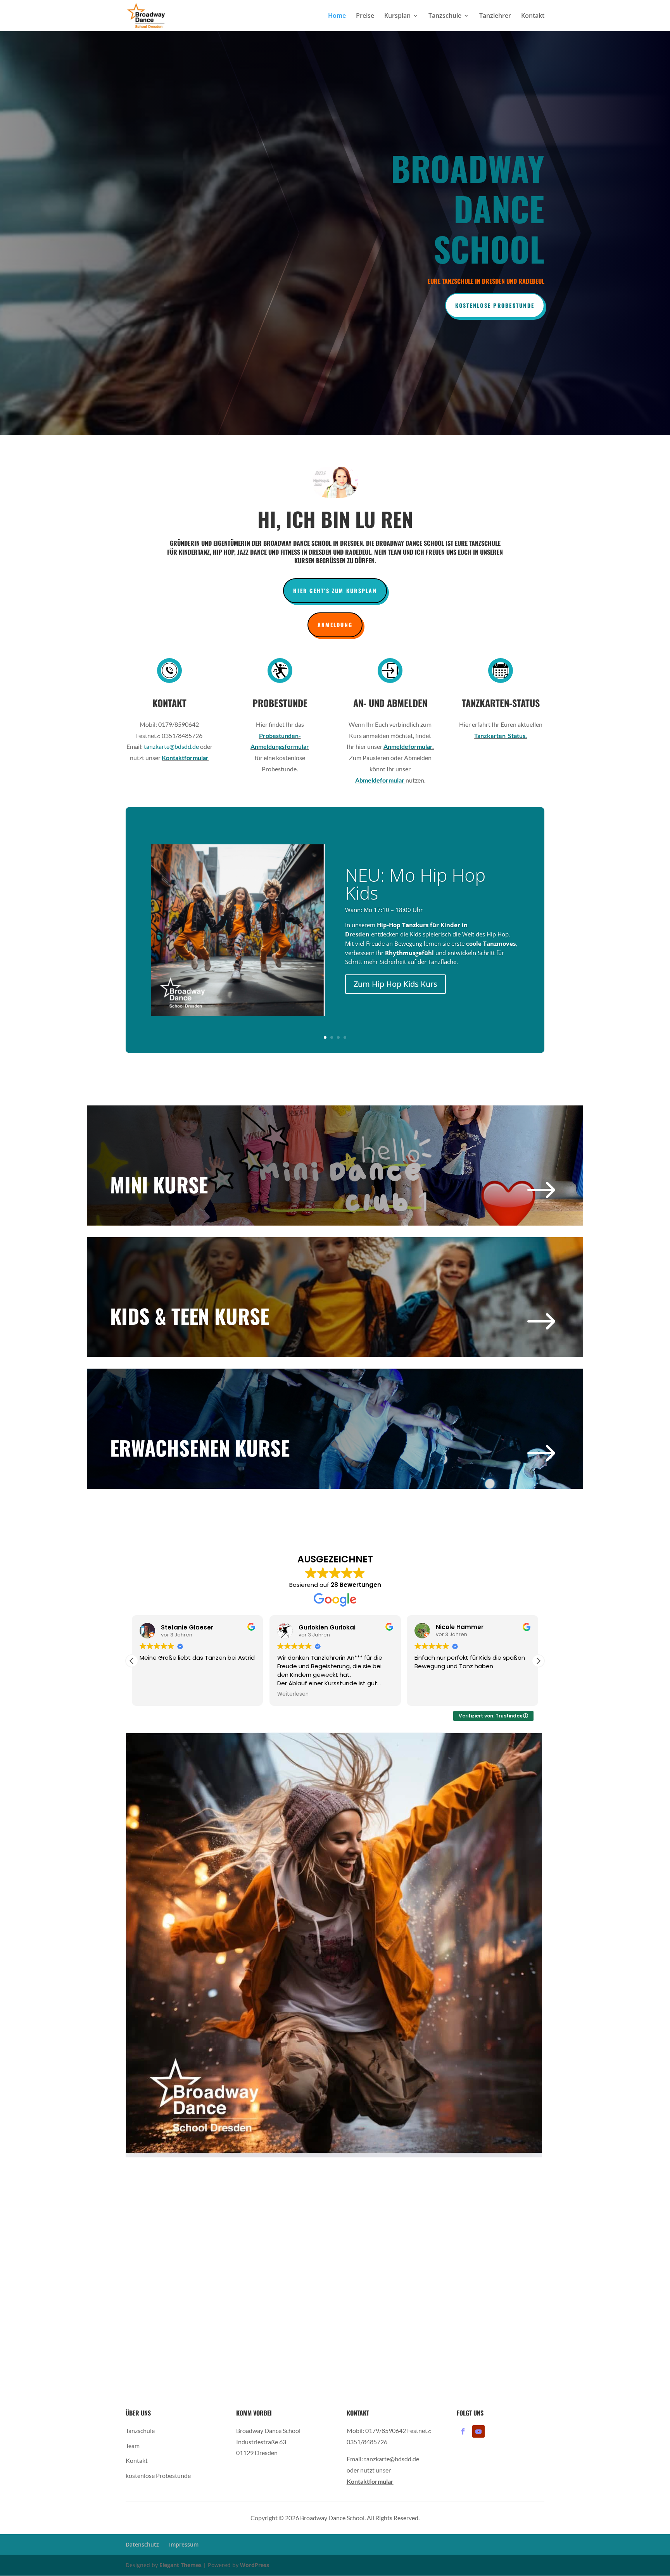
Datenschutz (142, 2544)
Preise (365, 16)
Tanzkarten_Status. (501, 735)
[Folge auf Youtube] (478, 2431)
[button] (132, 1661)
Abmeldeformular (380, 780)
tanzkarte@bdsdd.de (171, 746)
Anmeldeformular (408, 746)
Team (133, 2446)
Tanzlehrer (495, 16)
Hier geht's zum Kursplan (335, 591)
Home (337, 16)
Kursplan (397, 16)
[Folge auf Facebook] (463, 2431)
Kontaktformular (185, 758)
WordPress (255, 2565)
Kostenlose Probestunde (495, 305)
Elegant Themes (180, 2565)
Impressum (184, 2544)
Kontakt (533, 16)
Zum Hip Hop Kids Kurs (395, 984)
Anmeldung (335, 625)
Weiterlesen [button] (155, 1694)
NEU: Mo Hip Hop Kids (415, 884)
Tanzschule (445, 16)
